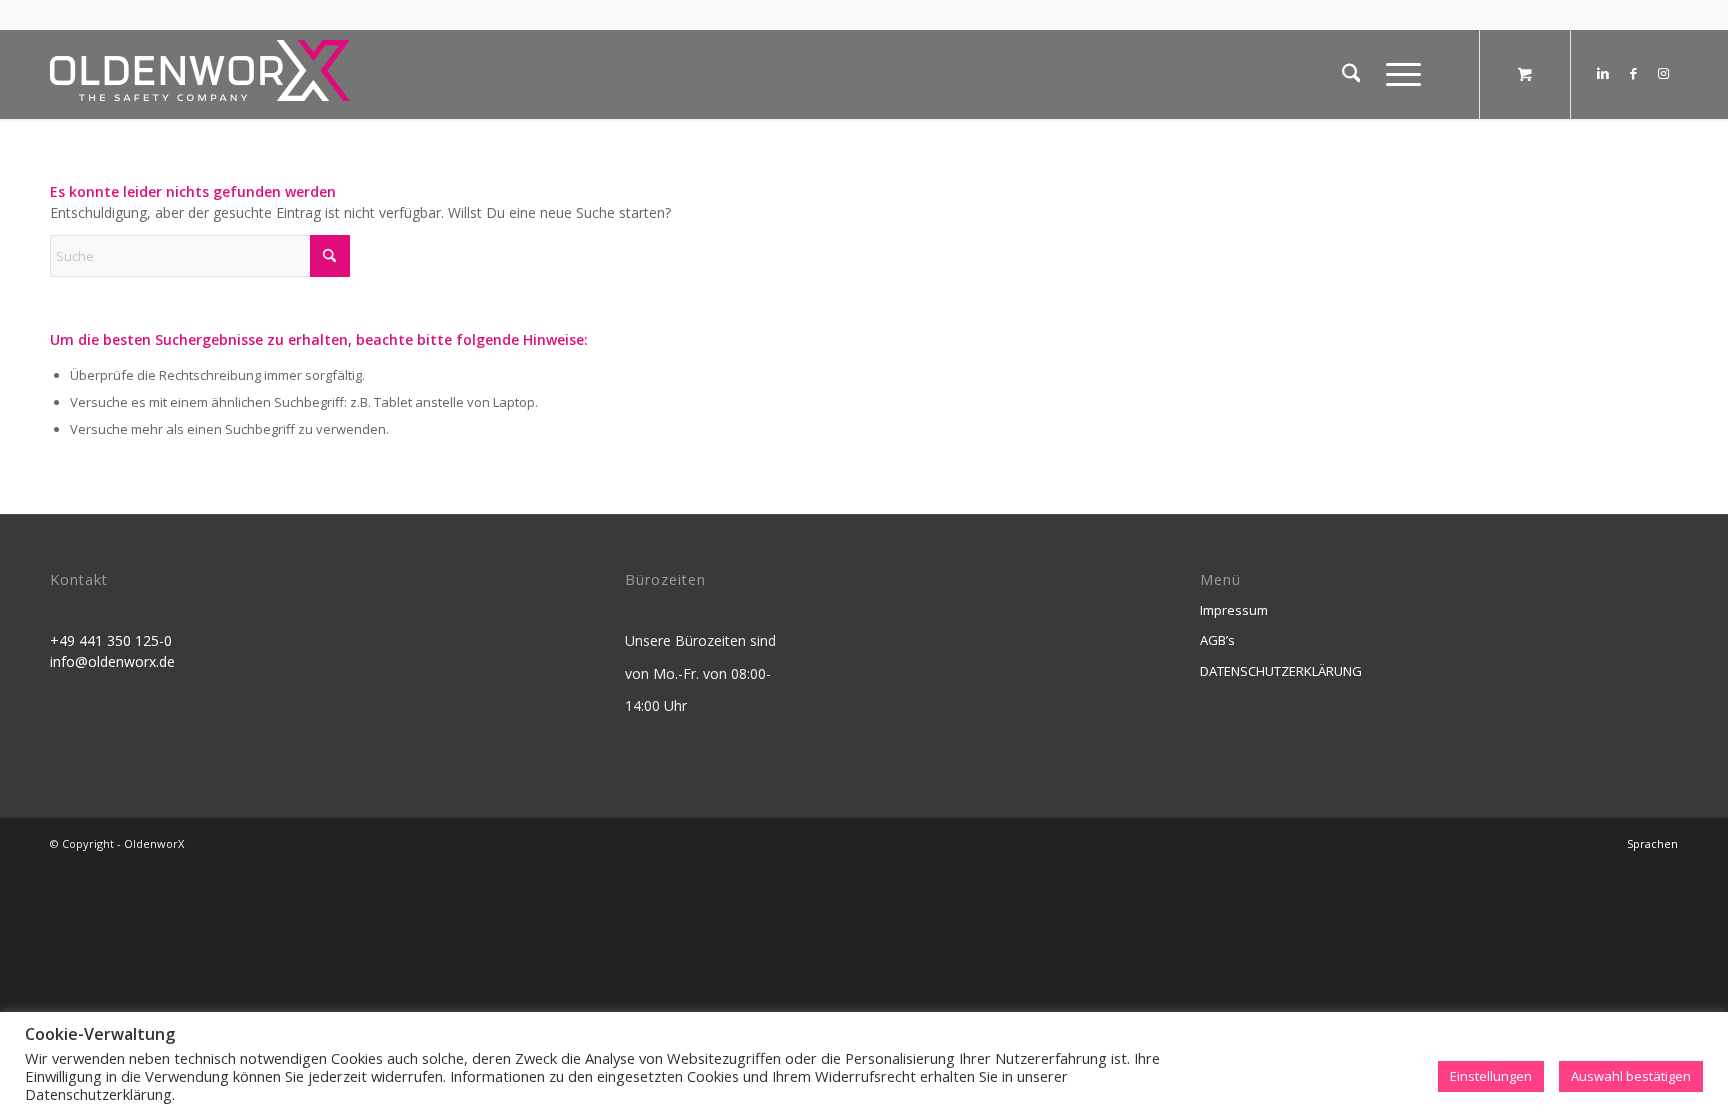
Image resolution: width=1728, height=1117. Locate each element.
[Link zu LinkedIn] (1603, 73)
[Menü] (1397, 74)
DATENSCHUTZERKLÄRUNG (1281, 671)
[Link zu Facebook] (1633, 73)
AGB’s (1217, 640)
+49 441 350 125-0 (111, 640)
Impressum (1234, 610)
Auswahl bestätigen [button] (1631, 1076)
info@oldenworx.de (112, 661)
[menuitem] (1351, 74)
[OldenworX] (200, 79)
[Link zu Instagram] (1663, 73)
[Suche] (1351, 74)
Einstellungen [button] (1491, 1076)
